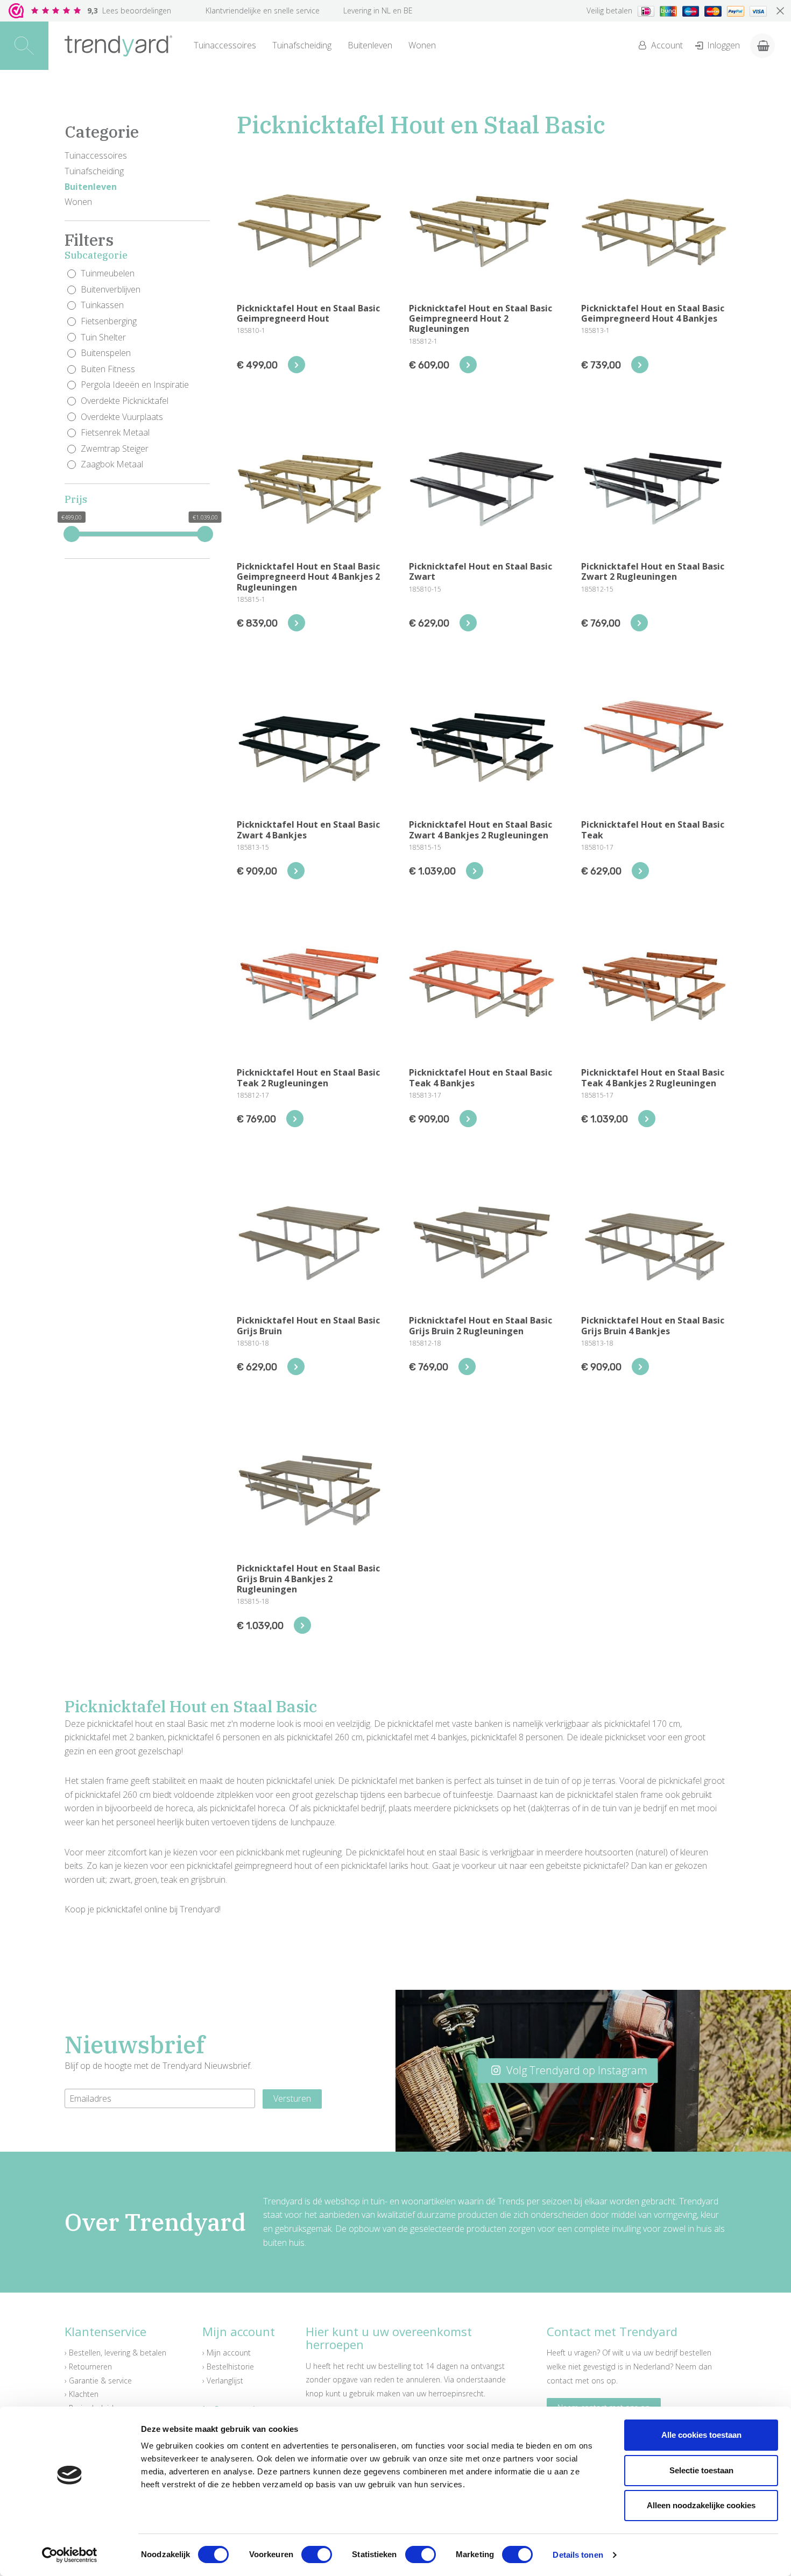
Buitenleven (370, 45)
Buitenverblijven (111, 289)
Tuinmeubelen (108, 273)
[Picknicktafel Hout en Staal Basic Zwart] (468, 623)
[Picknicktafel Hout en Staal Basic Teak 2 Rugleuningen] (295, 1119)
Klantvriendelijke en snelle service (263, 10)
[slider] (72, 534)
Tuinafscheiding (302, 45)
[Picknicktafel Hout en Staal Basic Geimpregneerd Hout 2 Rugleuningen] (468, 365)
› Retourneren (88, 2367)
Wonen (422, 45)
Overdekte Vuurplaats (122, 417)
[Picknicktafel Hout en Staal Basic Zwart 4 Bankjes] (296, 871)
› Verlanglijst (223, 2381)
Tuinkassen (102, 305)
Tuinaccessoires (225, 45)
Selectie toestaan (701, 2470)
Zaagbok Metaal (112, 464)
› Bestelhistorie (228, 2367)
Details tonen (578, 2555)
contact (560, 2381)
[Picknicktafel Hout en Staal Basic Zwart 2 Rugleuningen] (639, 623)
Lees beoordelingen (129, 10)
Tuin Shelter (103, 337)
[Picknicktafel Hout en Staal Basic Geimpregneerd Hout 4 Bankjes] (640, 365)
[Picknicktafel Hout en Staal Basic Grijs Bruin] (296, 1367)
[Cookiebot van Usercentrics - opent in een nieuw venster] (70, 2555)
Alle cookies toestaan (701, 2435)
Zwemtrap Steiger (115, 449)
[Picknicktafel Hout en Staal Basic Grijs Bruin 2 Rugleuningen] (467, 1367)
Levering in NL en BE (378, 10)
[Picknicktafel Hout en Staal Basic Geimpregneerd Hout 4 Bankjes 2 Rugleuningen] (296, 623)
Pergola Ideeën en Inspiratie (135, 385)
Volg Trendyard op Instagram (575, 2070)
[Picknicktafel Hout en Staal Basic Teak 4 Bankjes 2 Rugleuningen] (647, 1119)
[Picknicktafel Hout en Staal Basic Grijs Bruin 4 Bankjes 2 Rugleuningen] (302, 1625)
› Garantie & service (98, 2381)
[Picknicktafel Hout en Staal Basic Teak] (640, 871)
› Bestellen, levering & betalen (115, 2353)
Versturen (292, 2098)
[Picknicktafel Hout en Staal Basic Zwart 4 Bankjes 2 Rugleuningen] (475, 871)
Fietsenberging (109, 321)
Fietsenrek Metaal (115, 432)
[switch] (317, 2554)
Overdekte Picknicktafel (125, 401)
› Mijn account (227, 2353)
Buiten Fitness (108, 369)
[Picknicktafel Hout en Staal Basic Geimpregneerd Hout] (296, 365)
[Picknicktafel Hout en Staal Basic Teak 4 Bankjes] (468, 1119)
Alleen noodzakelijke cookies (701, 2505)
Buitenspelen (106, 353)
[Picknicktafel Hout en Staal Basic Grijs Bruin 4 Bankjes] (640, 1367)
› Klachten (82, 2394)
